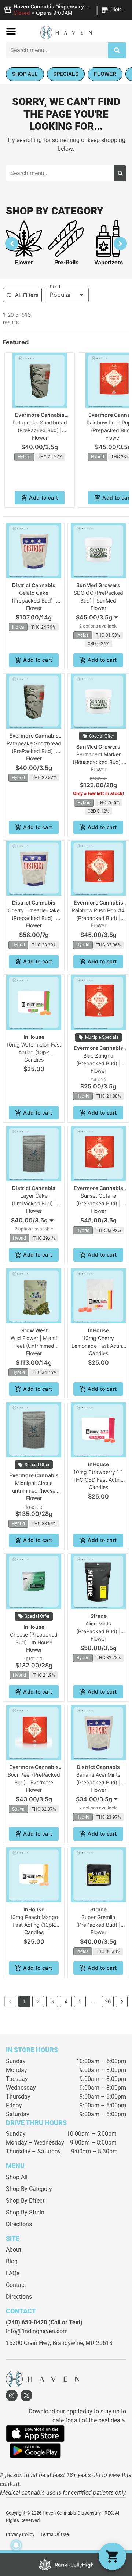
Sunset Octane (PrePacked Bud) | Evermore (98, 1203)
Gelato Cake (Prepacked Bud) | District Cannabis (34, 601)
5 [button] (80, 2001)
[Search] (117, 50)
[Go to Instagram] (12, 2395)
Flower (24, 262)
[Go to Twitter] (26, 2395)
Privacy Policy (20, 2534)
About (14, 2250)
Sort (55, 287)
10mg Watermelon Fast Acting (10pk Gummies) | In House (34, 1052)
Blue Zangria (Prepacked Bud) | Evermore (98, 1063)
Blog (12, 2261)
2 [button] (38, 2001)
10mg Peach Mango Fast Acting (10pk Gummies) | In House (34, 1925)
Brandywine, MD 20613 (82, 2343)
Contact (16, 2285)
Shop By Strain (25, 2212)
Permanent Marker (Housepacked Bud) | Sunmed (98, 762)
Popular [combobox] (60, 295)
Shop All (17, 2177)
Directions (19, 2224)
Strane (98, 1616)
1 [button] (24, 2001)
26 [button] (108, 2001)
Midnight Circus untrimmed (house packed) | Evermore (34, 1491)
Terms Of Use (55, 2534)
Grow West (34, 1330)
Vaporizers (109, 262)
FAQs (13, 2273)
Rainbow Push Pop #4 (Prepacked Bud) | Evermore (98, 918)
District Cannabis (34, 585)
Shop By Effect (25, 2201)
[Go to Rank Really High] (66, 2565)
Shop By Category (29, 2189)
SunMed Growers (98, 585)
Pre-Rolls (66, 262)
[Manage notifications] (16, 2545)
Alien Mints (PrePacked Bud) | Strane (98, 1631)
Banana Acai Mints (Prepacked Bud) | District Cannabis (98, 1782)
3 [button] (52, 2001)
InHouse (34, 1037)
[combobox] (98, 617)
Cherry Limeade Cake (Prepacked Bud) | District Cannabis (34, 918)
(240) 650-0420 (26, 2322)
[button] (66, 10)
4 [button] (66, 2001)
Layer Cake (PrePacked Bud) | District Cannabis (34, 1203)
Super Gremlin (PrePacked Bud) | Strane (98, 1925)
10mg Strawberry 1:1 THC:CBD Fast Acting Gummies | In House (98, 1480)
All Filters (27, 295)
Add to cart (43, 498)
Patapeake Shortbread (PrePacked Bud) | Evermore (40, 430)
